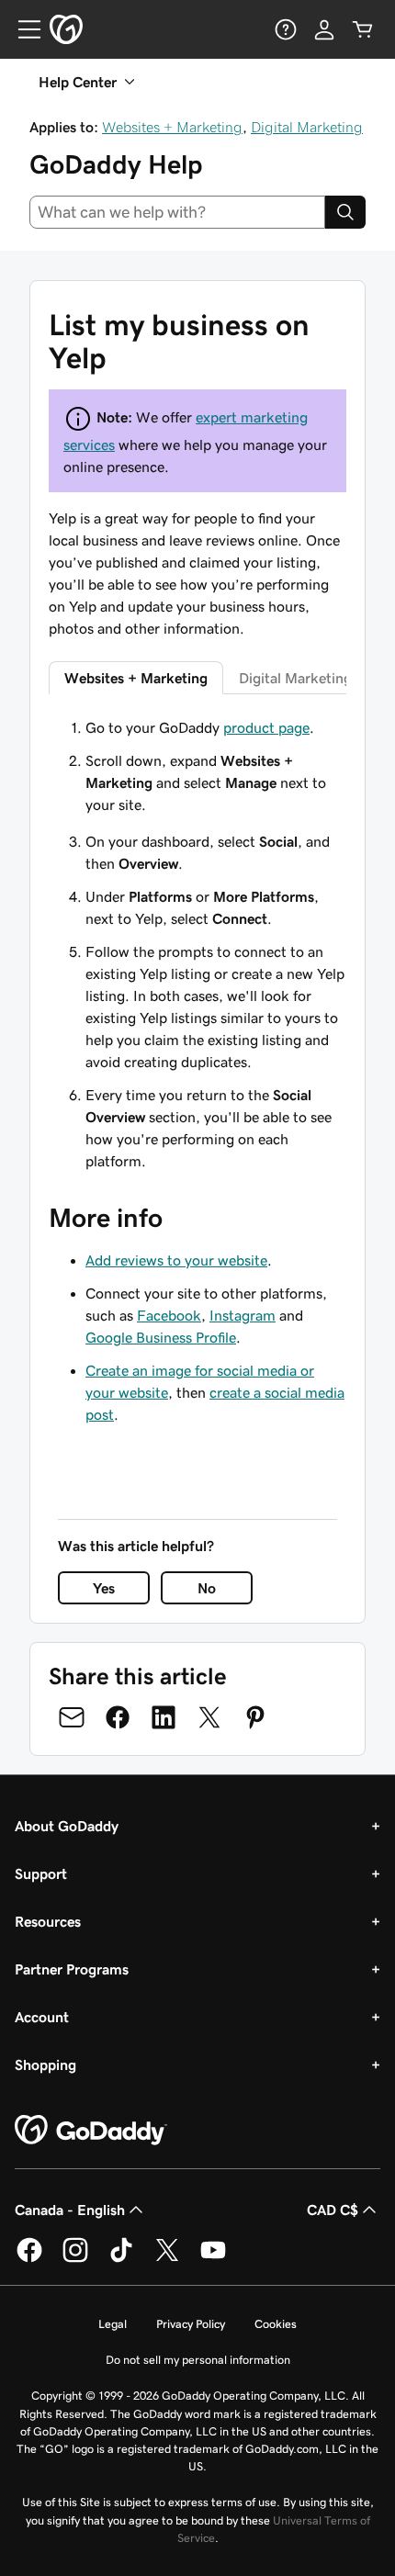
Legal (113, 2324)
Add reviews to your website (176, 1260)
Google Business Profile (161, 1337)
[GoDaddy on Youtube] (213, 2259)
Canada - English (70, 2210)
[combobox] (177, 212)
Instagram (243, 1315)
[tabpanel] (197, 766)
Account (42, 2017)
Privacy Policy (191, 2324)
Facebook (169, 1315)
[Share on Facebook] (118, 1717)
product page (266, 727)
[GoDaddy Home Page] (91, 2131)
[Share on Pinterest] (255, 1717)
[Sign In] (324, 29)
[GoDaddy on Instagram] (75, 2259)
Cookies (276, 2324)
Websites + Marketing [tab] (136, 678)
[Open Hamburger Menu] (22, 29)
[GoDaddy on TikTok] (121, 2259)
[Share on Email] (72, 1717)
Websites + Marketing (172, 127)
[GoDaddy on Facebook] (29, 2259)
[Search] (345, 212)
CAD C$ (333, 2210)
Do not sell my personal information (198, 2360)
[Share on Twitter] (209, 1717)
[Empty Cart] (363, 29)
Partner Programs (72, 1969)
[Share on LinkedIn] (164, 1717)
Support (41, 1873)
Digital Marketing (307, 127)
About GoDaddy (67, 1826)
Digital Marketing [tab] (295, 678)
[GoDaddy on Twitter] (167, 2259)
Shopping (45, 2064)
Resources (48, 1921)
